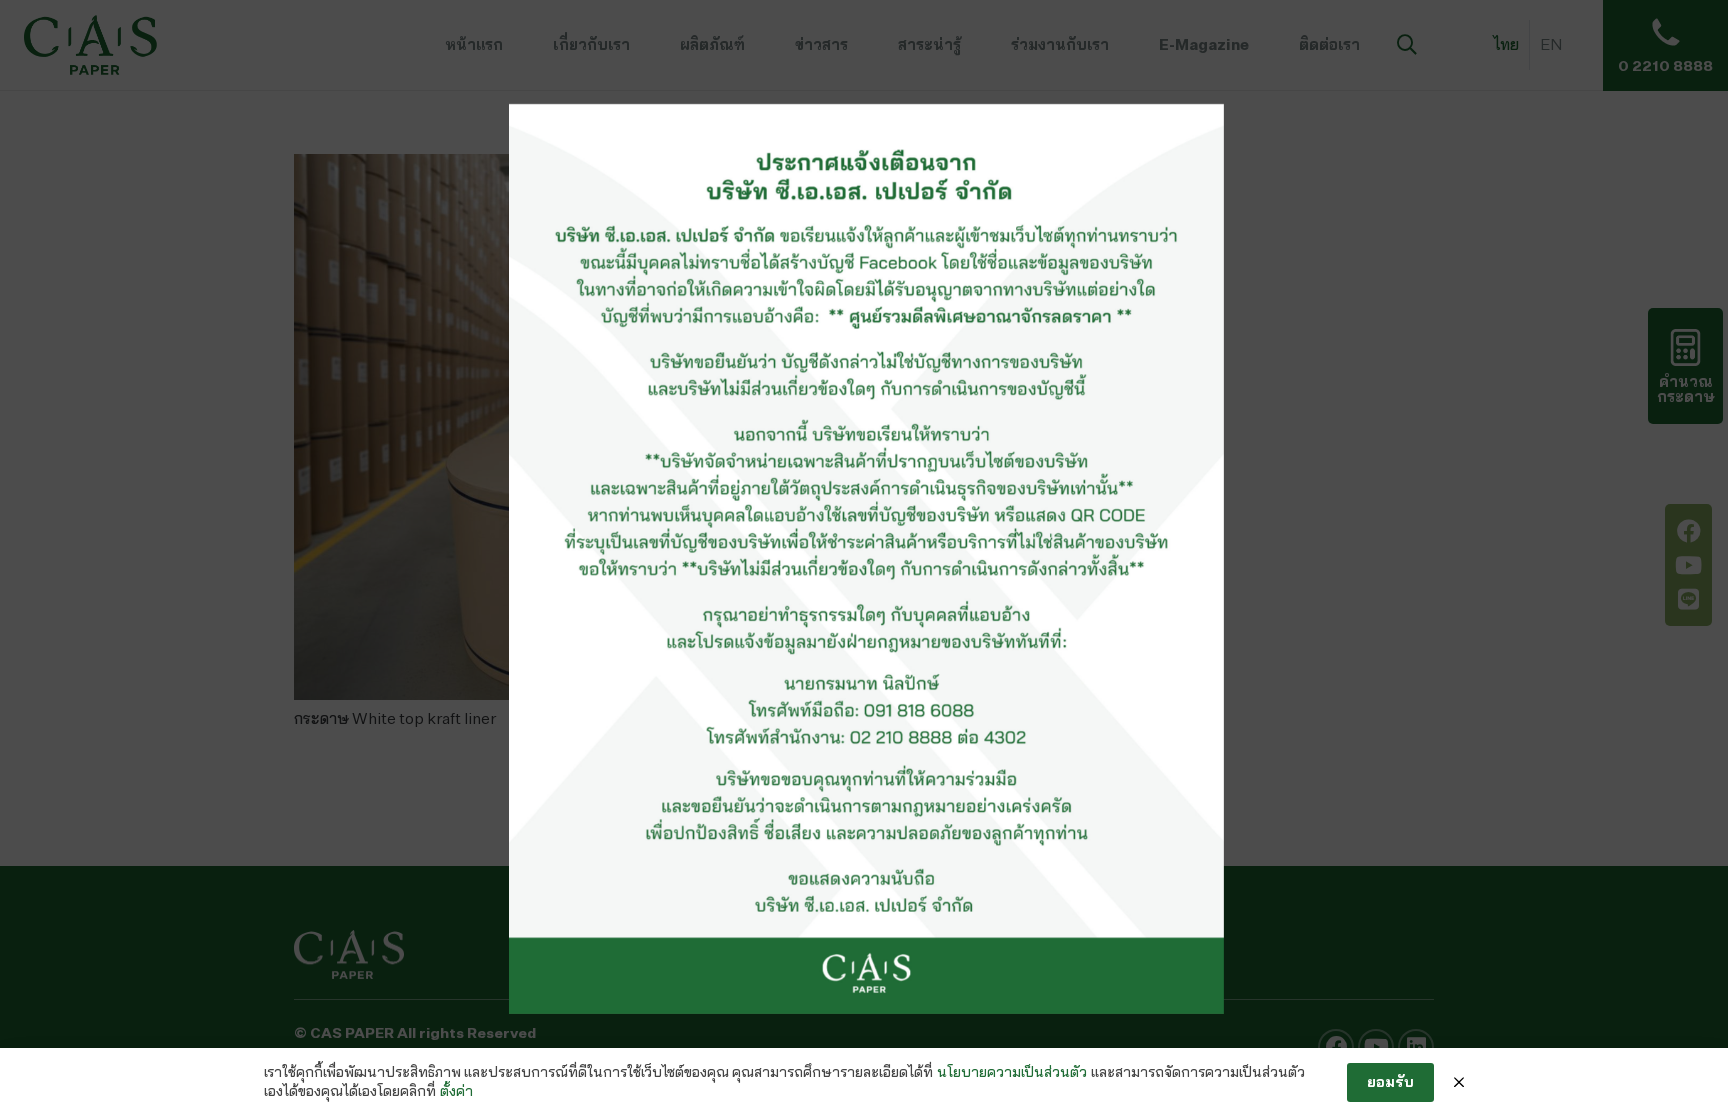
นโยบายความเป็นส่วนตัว (1012, 1072)
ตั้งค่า (456, 1091)
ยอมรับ (1390, 1081)
